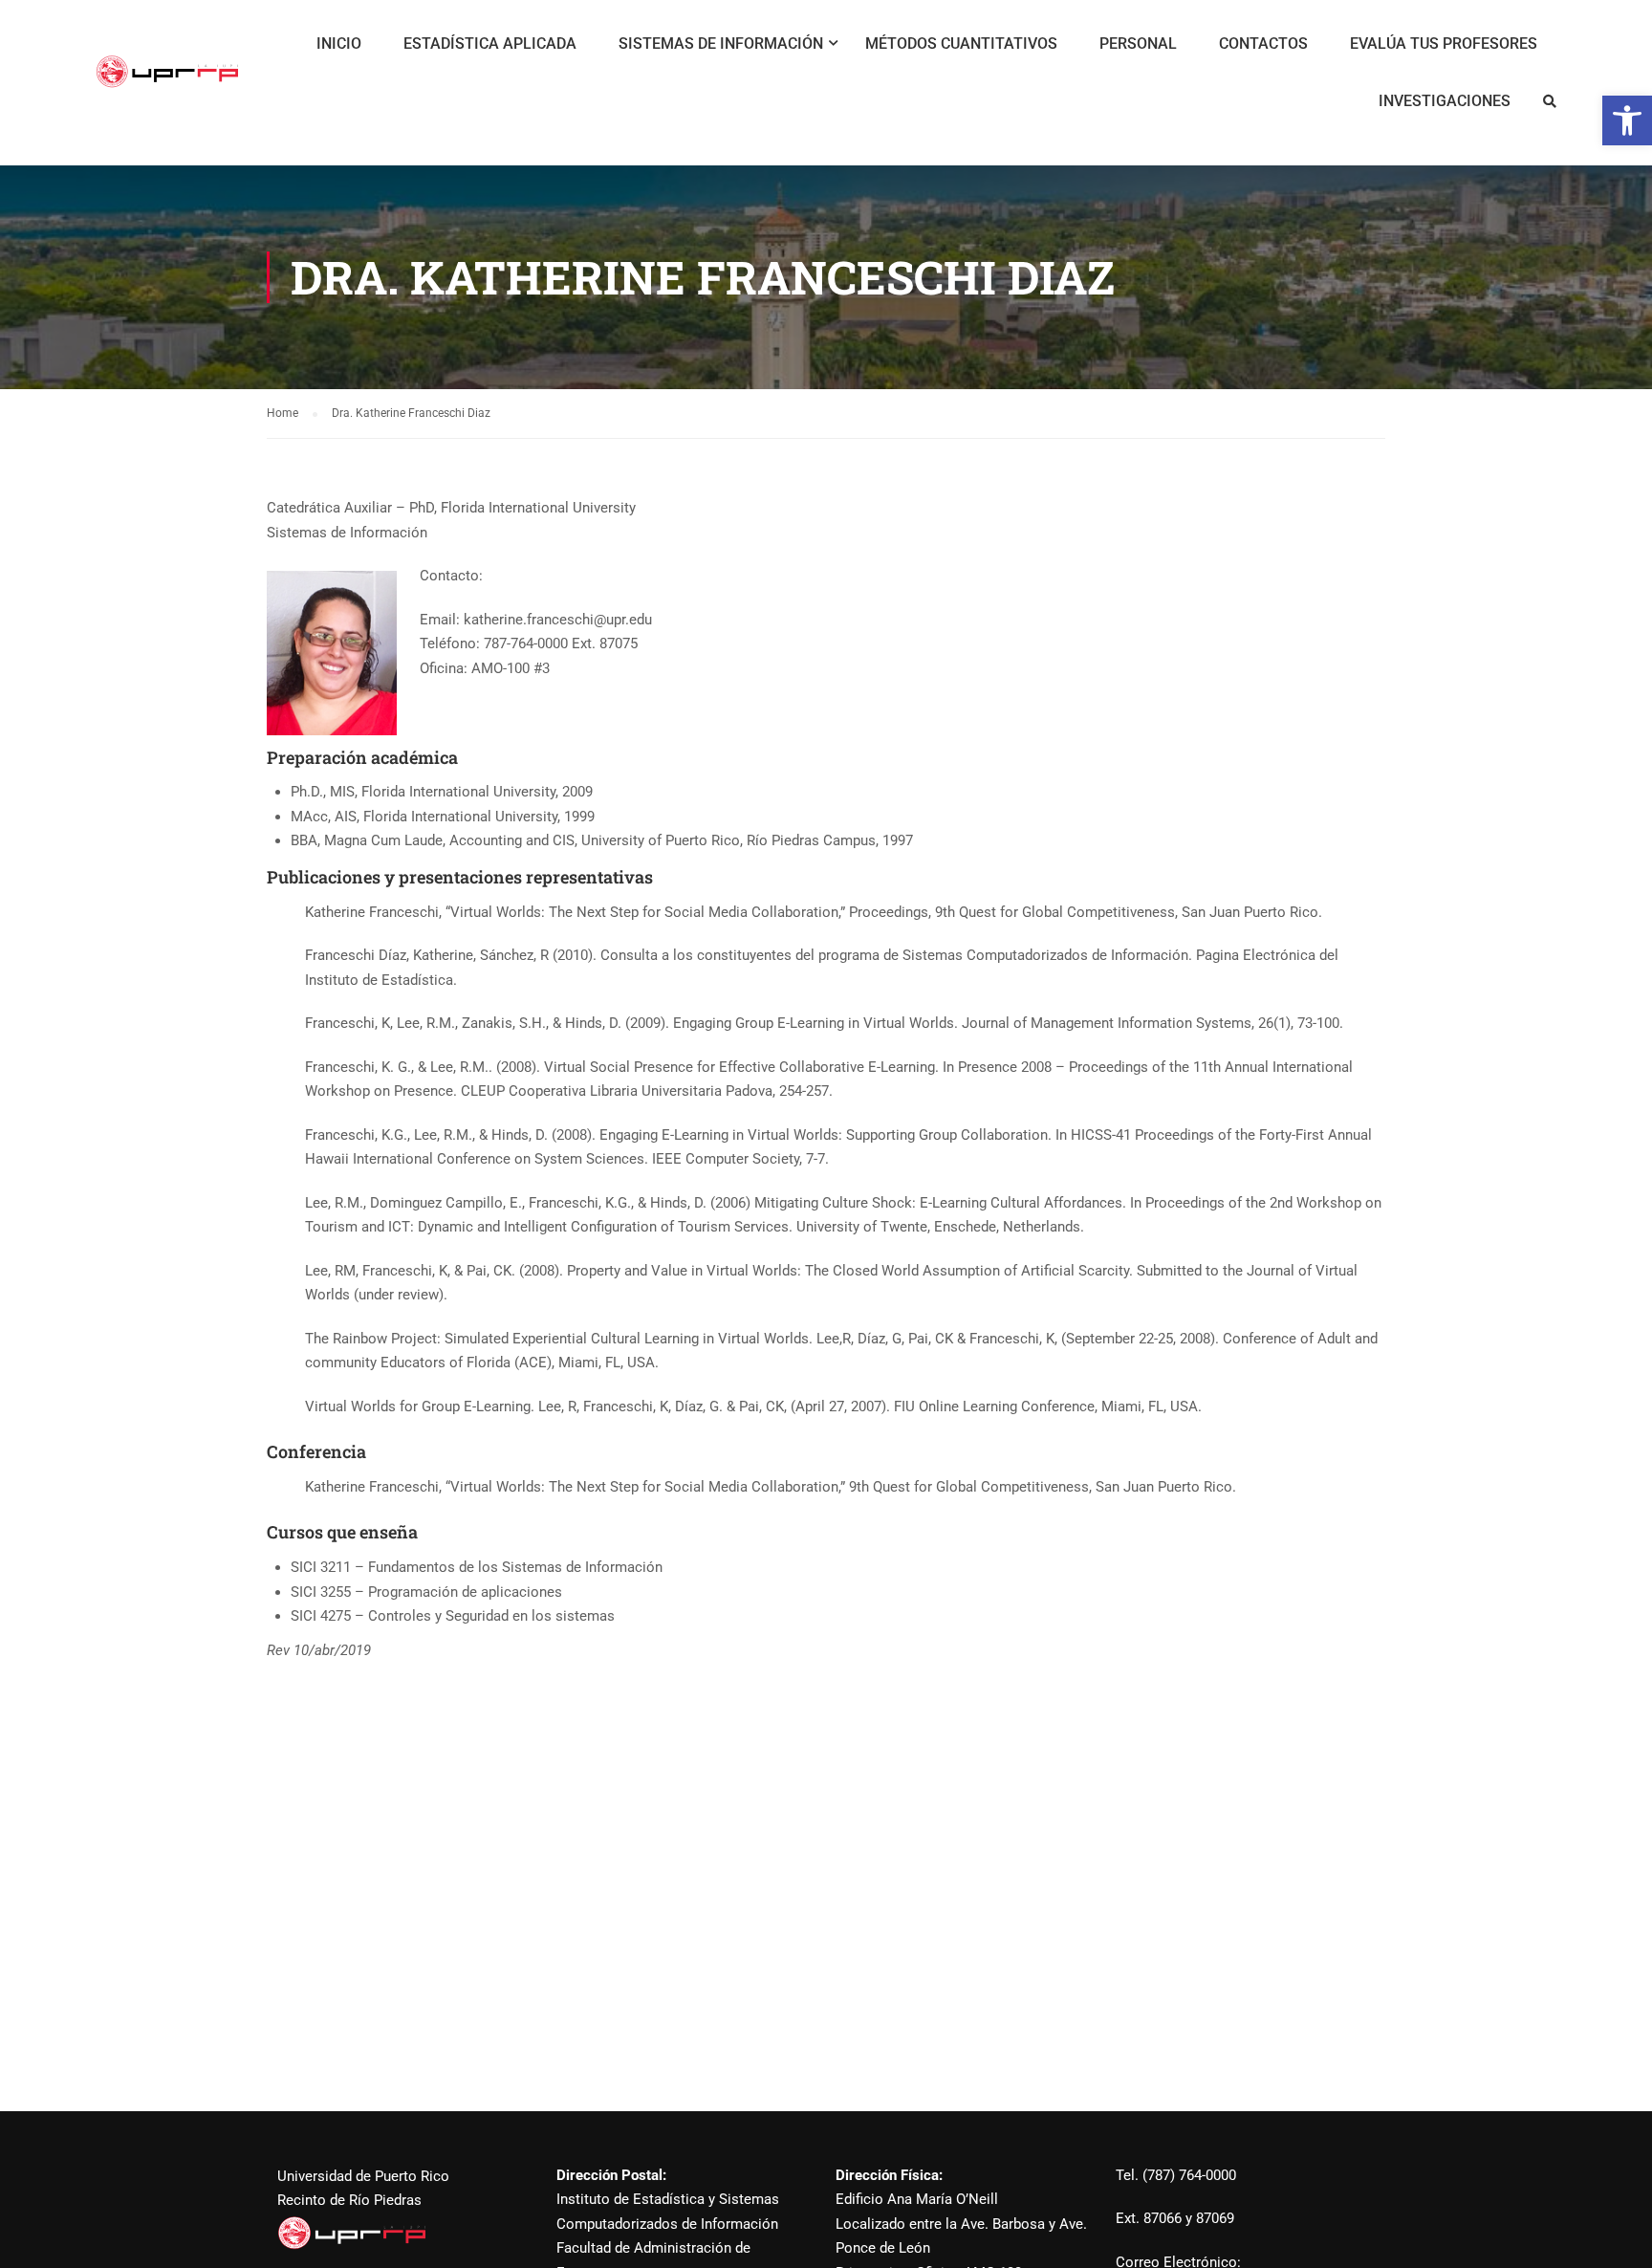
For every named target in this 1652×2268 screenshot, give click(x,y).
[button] (1627, 120)
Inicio (339, 44)
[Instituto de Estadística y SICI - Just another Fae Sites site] (167, 81)
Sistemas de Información (721, 44)
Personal (1138, 44)
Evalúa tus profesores (1444, 44)
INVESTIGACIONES (1445, 101)
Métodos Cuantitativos (961, 44)
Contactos (1263, 44)
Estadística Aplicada (490, 44)
